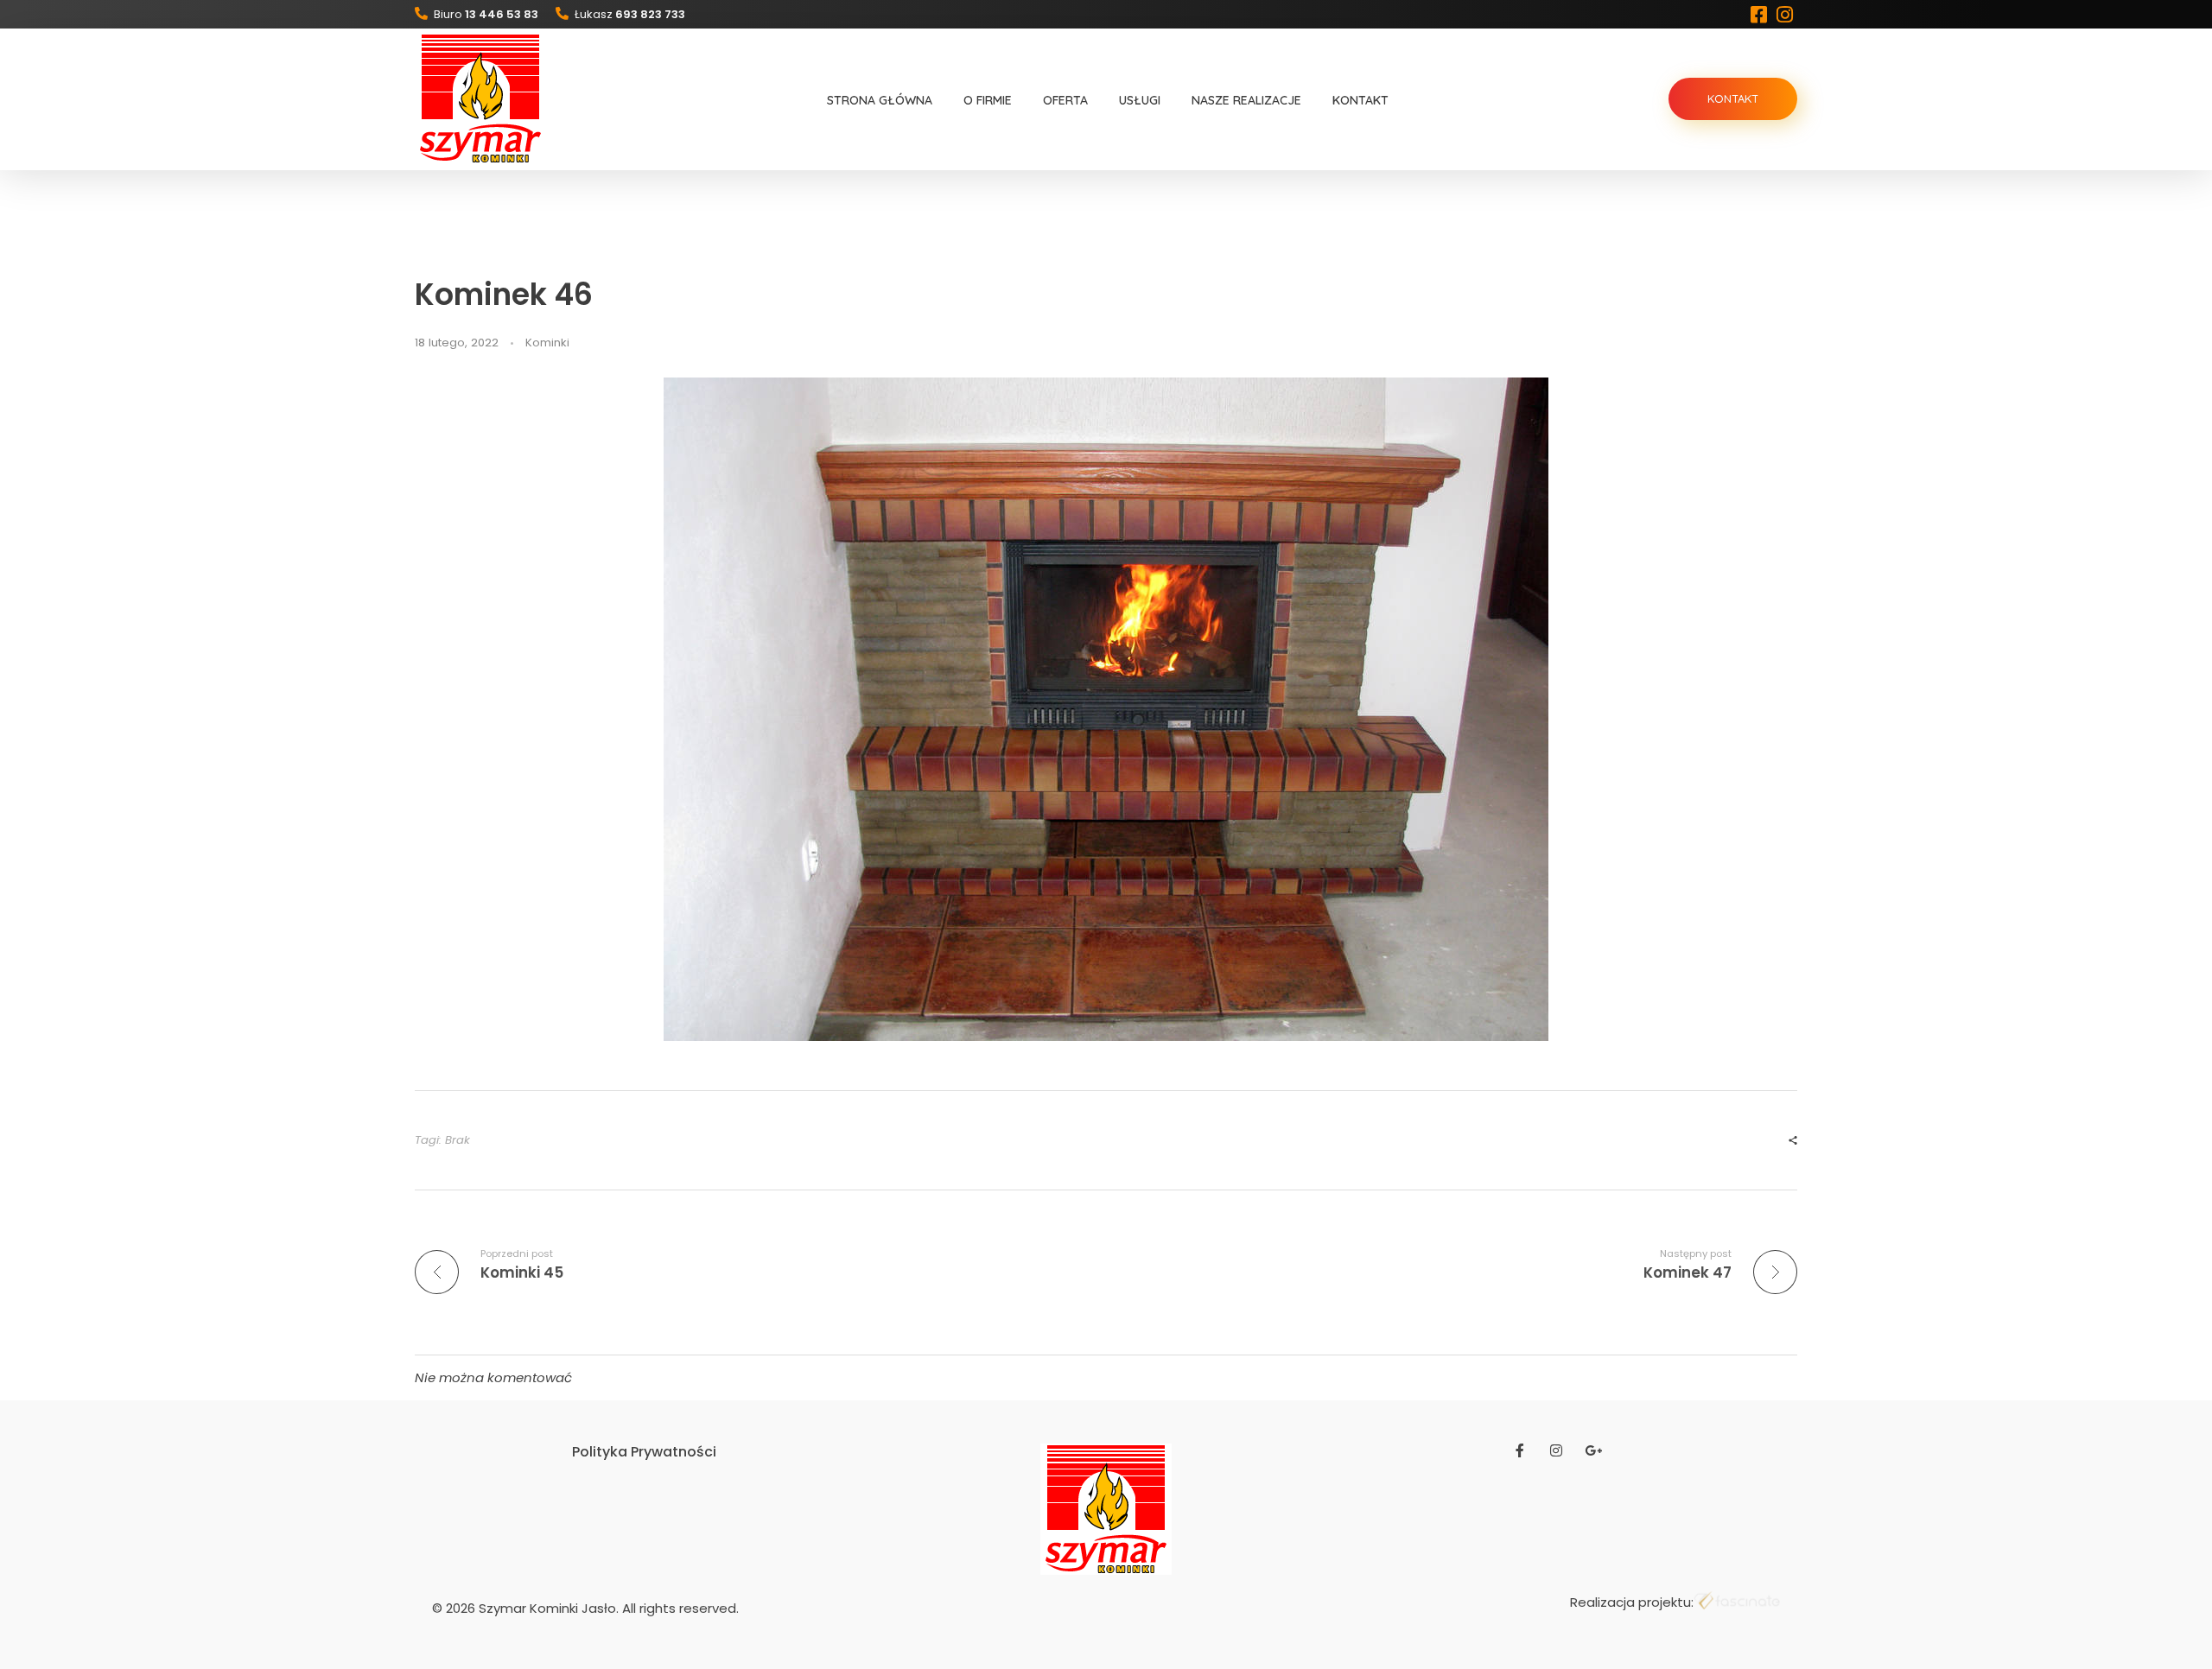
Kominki (547, 343)
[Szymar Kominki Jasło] (480, 98)
